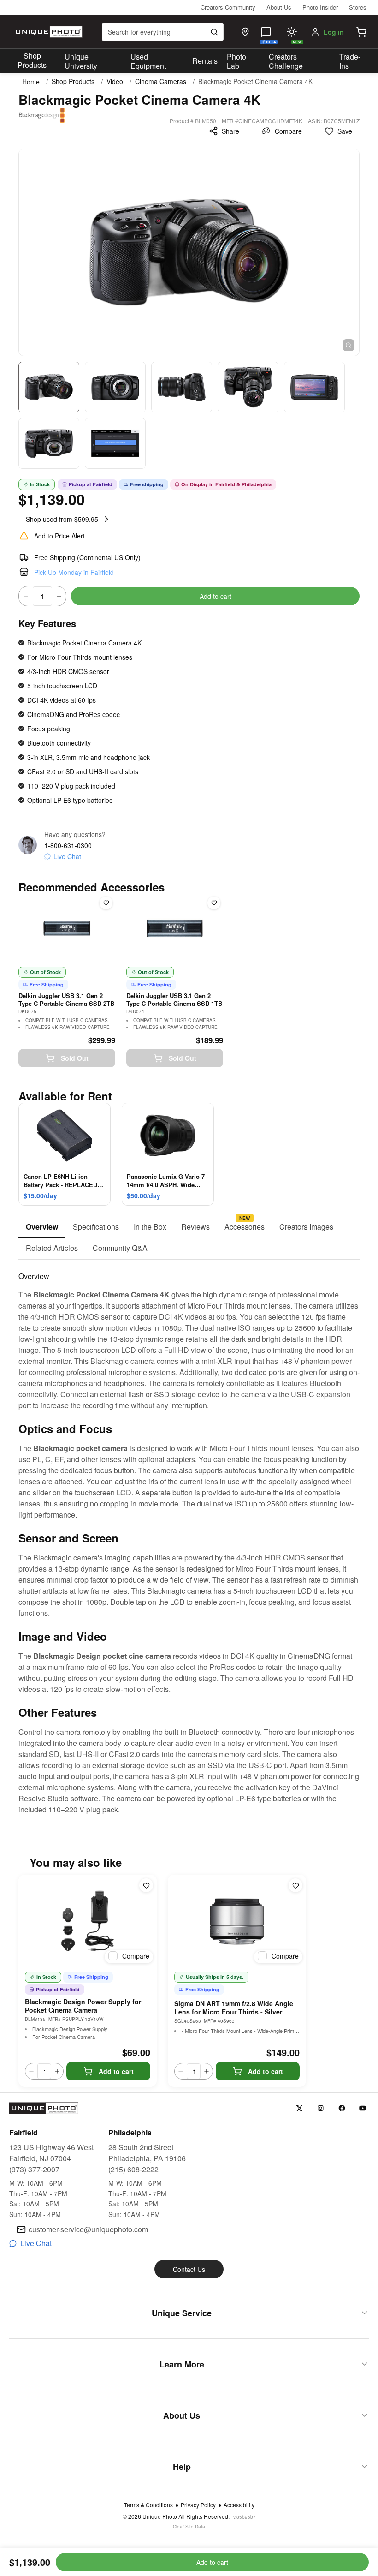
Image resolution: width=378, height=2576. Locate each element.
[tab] (42, 1227)
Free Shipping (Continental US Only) (87, 557)
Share (230, 131)
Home (31, 82)
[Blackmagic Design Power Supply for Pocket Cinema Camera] (88, 1921)
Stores (358, 7)
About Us (279, 7)
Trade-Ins (350, 61)
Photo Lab (236, 61)
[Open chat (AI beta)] (266, 32)
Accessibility (239, 2505)
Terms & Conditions (148, 2505)
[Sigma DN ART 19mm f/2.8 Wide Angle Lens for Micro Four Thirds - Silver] (237, 1921)
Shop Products (32, 60)
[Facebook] (342, 2108)
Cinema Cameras (161, 81)
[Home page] (48, 32)
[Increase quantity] (59, 596)
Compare (288, 131)
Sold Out (75, 1058)
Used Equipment (148, 61)
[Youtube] (363, 2108)
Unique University (81, 61)
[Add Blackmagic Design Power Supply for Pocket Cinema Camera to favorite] (146, 1885)
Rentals (205, 61)
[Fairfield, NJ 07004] (245, 32)
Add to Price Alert (59, 536)
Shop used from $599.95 (62, 519)
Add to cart (216, 596)
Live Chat (67, 856)
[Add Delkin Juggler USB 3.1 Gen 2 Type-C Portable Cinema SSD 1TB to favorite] (214, 903)
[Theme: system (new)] (292, 32)
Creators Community (228, 7)
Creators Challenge (286, 61)
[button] (361, 32)
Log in (334, 32)
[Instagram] (321, 2108)
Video (115, 81)
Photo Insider (320, 7)
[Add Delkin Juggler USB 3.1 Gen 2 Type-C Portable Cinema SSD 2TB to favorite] (106, 903)
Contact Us (189, 2269)
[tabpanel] (189, 1537)
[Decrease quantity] (26, 596)
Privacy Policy (198, 2505)
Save (345, 131)
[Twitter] (299, 2108)
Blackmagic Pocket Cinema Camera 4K (255, 81)
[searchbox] (163, 32)
